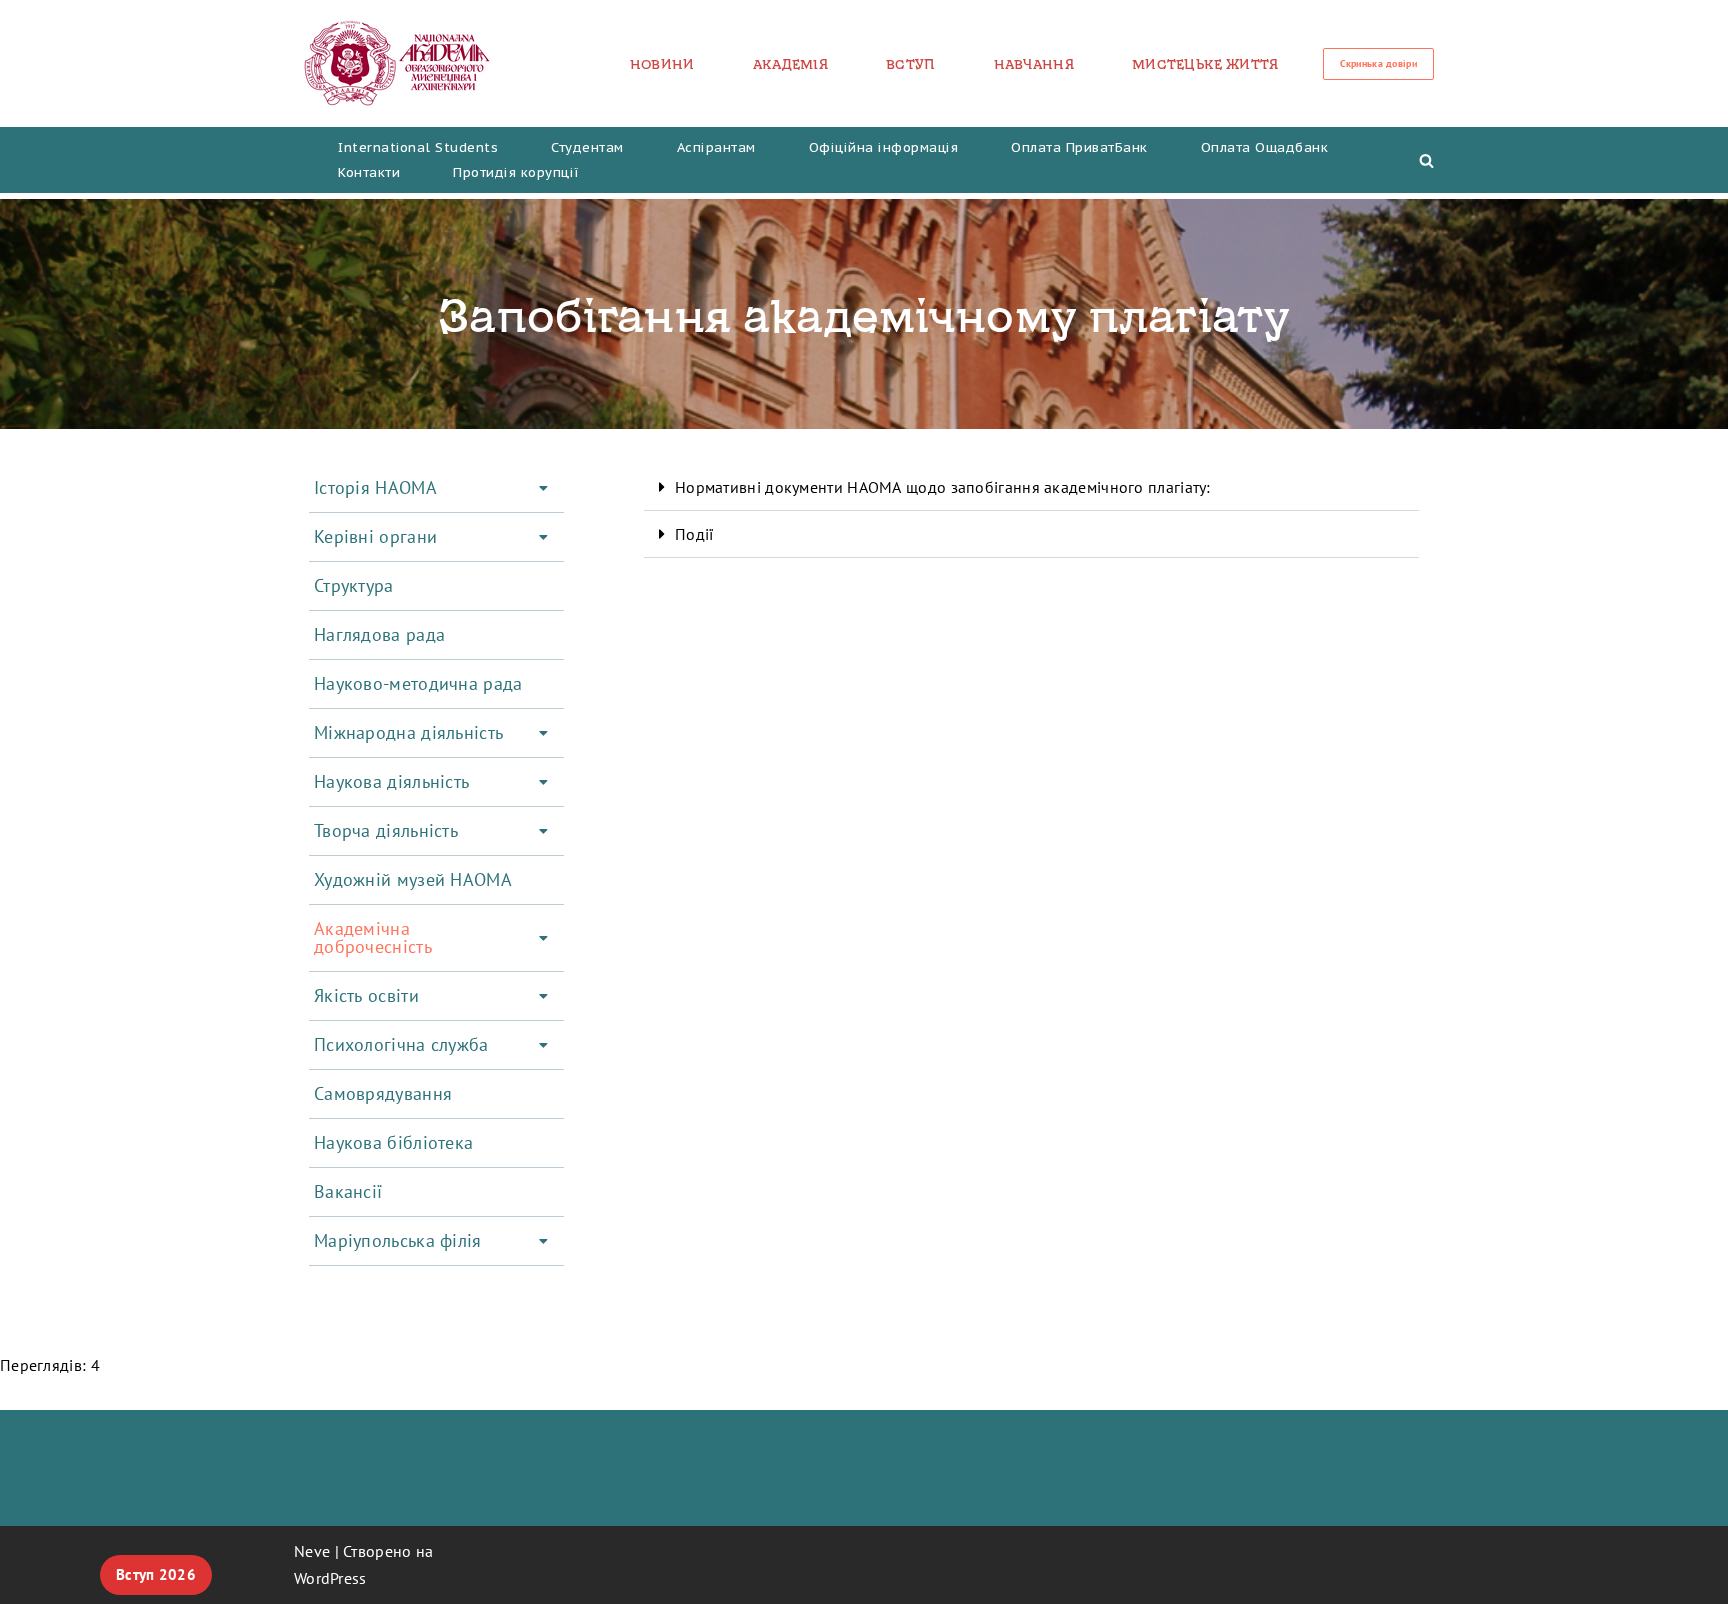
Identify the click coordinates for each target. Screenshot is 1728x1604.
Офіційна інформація (884, 147)
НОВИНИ (662, 64)
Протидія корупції (516, 172)
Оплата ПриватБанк (1079, 147)
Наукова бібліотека (393, 1142)
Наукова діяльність (391, 781)
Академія (790, 64)
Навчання (1034, 64)
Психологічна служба (401, 1044)
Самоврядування (383, 1093)
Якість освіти (366, 995)
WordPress (330, 1578)
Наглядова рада (379, 634)
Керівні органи (375, 536)
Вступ (911, 64)
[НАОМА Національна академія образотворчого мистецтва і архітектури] (398, 63)
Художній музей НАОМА (413, 879)
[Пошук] (1426, 160)
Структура (354, 585)
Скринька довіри (1379, 63)
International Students (418, 147)
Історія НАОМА (375, 487)
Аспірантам (716, 147)
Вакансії (348, 1191)
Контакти (369, 172)
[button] (436, 488)
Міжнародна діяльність (408, 732)
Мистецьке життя (1205, 64)
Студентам (587, 147)
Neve (312, 1551)
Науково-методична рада (418, 683)
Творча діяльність (386, 830)
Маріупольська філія (398, 1240)
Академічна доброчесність (373, 937)
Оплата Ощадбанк (1265, 147)
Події (694, 534)
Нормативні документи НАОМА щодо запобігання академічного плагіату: (943, 487)
